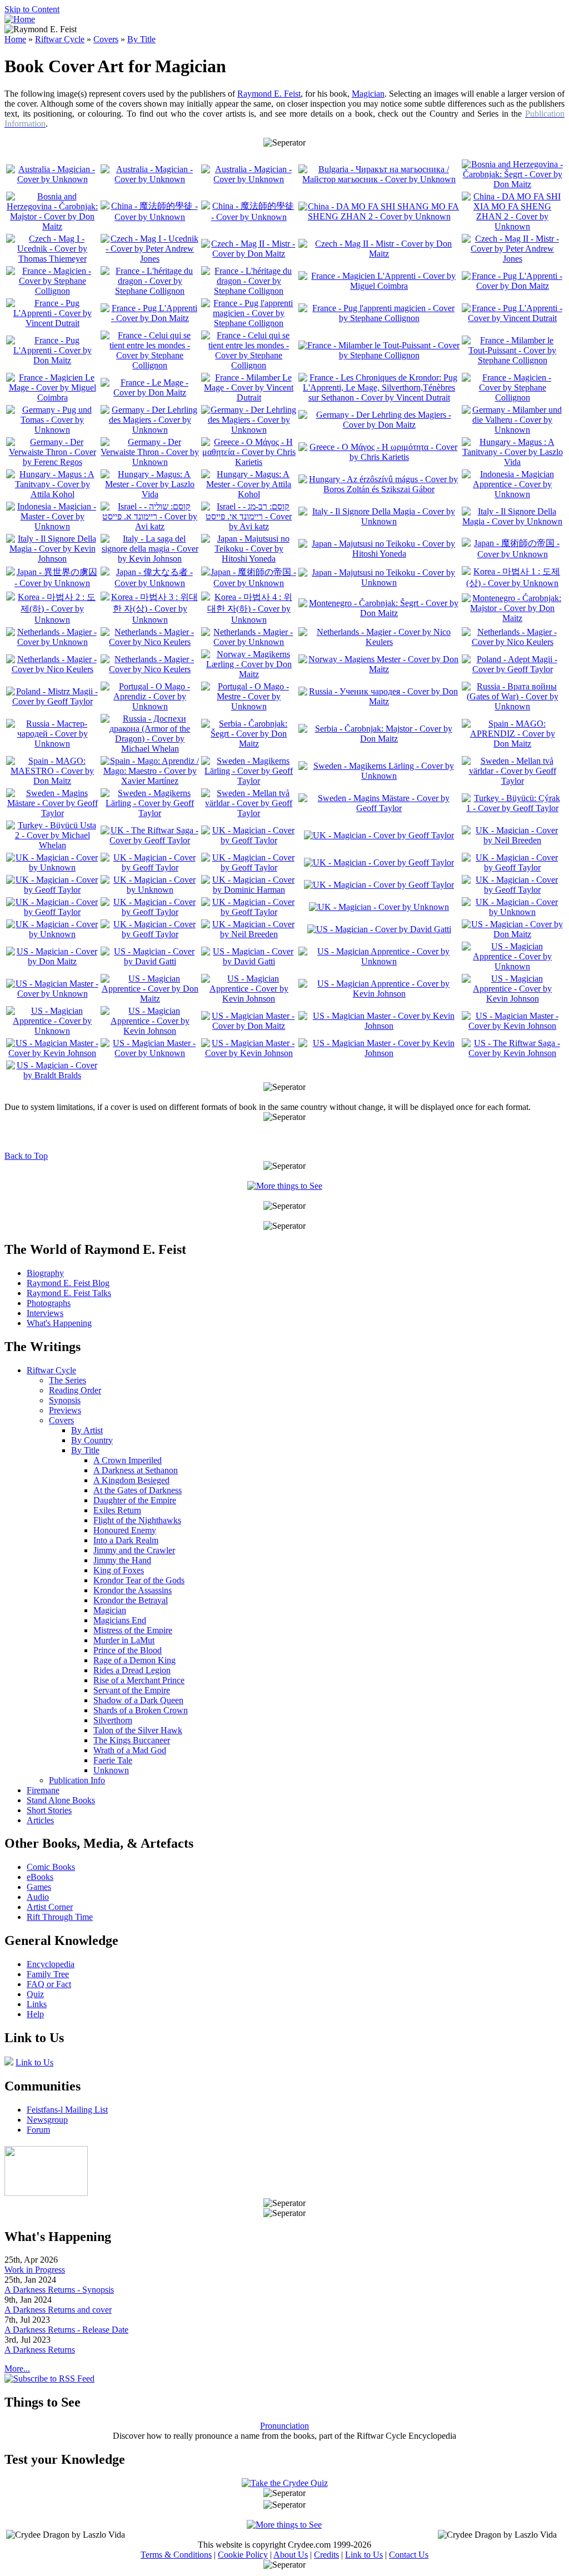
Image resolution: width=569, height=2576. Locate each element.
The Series (68, 1380)
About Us (291, 2555)
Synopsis (65, 1400)
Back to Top (26, 1156)
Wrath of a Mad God (130, 1750)
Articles (40, 1820)
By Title (141, 39)
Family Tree (48, 1974)
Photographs (49, 1303)
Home (15, 39)
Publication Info (77, 1780)
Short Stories (49, 1810)
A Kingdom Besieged (131, 1480)
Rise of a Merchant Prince (139, 1680)
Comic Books (51, 1867)
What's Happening (59, 1323)
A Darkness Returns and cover (58, 2310)
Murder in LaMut (124, 1640)
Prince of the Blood (128, 1650)
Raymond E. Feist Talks (69, 1293)
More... (17, 2369)
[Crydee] (46, 2193)
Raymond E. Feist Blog (68, 1283)
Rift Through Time (60, 1917)
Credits (326, 2555)
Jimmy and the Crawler (134, 1550)
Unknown (111, 1770)
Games (39, 1887)
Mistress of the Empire (133, 1630)
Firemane (43, 1790)
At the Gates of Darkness (138, 1490)
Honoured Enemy (125, 1530)
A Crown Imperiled (128, 1460)
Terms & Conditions (176, 2555)
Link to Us (34, 2062)
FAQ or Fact (49, 1984)
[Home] (20, 19)
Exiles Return (117, 1510)
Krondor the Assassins (133, 1590)
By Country (92, 1440)
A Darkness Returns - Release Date (66, 2330)
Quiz (35, 1994)
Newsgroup (47, 2120)
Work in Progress (35, 2270)
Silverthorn (113, 1720)
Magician (368, 94)
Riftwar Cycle (60, 39)
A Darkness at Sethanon (136, 1470)
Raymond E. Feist (269, 94)
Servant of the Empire (132, 1690)
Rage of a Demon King (134, 1660)
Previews (65, 1410)
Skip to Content (32, 9)
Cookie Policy (243, 2555)
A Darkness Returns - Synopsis (59, 2290)
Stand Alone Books (61, 1800)
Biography (45, 1273)
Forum (38, 2130)
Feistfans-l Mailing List (67, 2110)
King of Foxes (119, 1570)
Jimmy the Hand (122, 1560)
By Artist (87, 1430)
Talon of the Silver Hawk (138, 1730)
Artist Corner (50, 1907)
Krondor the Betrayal (131, 1600)
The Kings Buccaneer (132, 1740)
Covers (106, 39)
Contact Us (409, 2555)
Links (37, 2004)
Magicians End (120, 1620)
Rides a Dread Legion (132, 1670)
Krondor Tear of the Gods (139, 1580)
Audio (38, 1897)
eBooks (40, 1877)
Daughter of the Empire (135, 1500)
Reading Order (75, 1390)
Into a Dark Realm (126, 1540)
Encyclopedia (51, 1964)
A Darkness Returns (40, 2350)
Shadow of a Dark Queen (138, 1700)
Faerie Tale (113, 1760)
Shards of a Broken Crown (141, 1710)
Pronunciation (284, 2426)
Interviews (45, 1313)
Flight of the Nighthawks (137, 1520)
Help (35, 2014)
